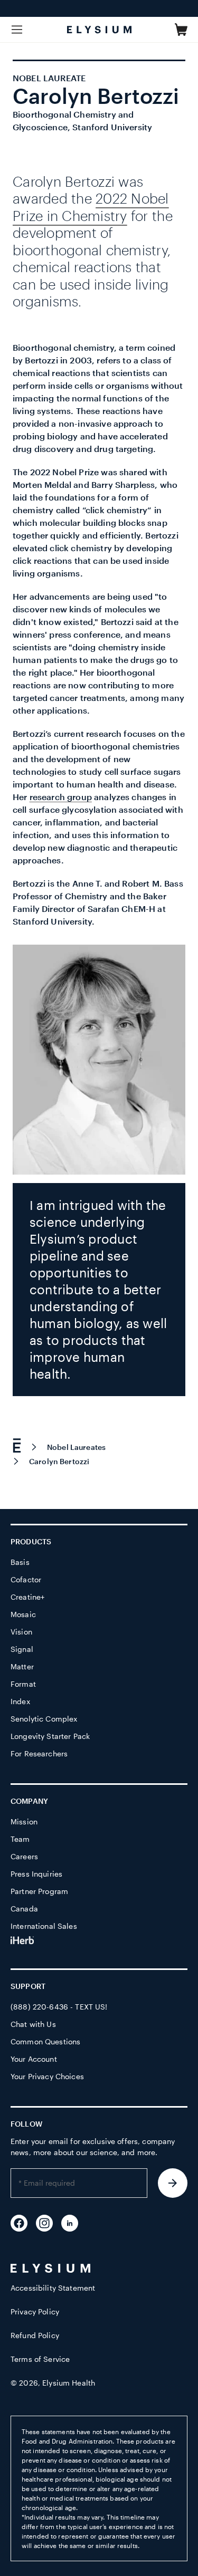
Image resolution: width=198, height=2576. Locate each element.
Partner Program (39, 1891)
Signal (22, 1649)
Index (20, 1701)
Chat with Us (33, 2024)
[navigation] (99, 1453)
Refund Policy (35, 2335)
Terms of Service (40, 2359)
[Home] (22, 1447)
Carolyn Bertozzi (59, 1461)
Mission (24, 1822)
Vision (21, 1632)
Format (23, 1684)
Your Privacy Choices (47, 2076)
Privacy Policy (35, 2311)
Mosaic (23, 1614)
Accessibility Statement (53, 2288)
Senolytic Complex (44, 1719)
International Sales (44, 1926)
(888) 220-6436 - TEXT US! (59, 2007)
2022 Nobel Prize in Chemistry (91, 207)
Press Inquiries (36, 1874)
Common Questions (45, 2041)
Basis (20, 1562)
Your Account (34, 2059)
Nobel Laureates (76, 1447)
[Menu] (17, 30)
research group (61, 797)
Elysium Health (69, 2383)
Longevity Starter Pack (50, 1736)
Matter (22, 1666)
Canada (24, 1909)
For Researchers (39, 1753)
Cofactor (26, 1579)
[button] (181, 30)
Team (20, 1839)
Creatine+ (27, 1597)
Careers (24, 1856)
